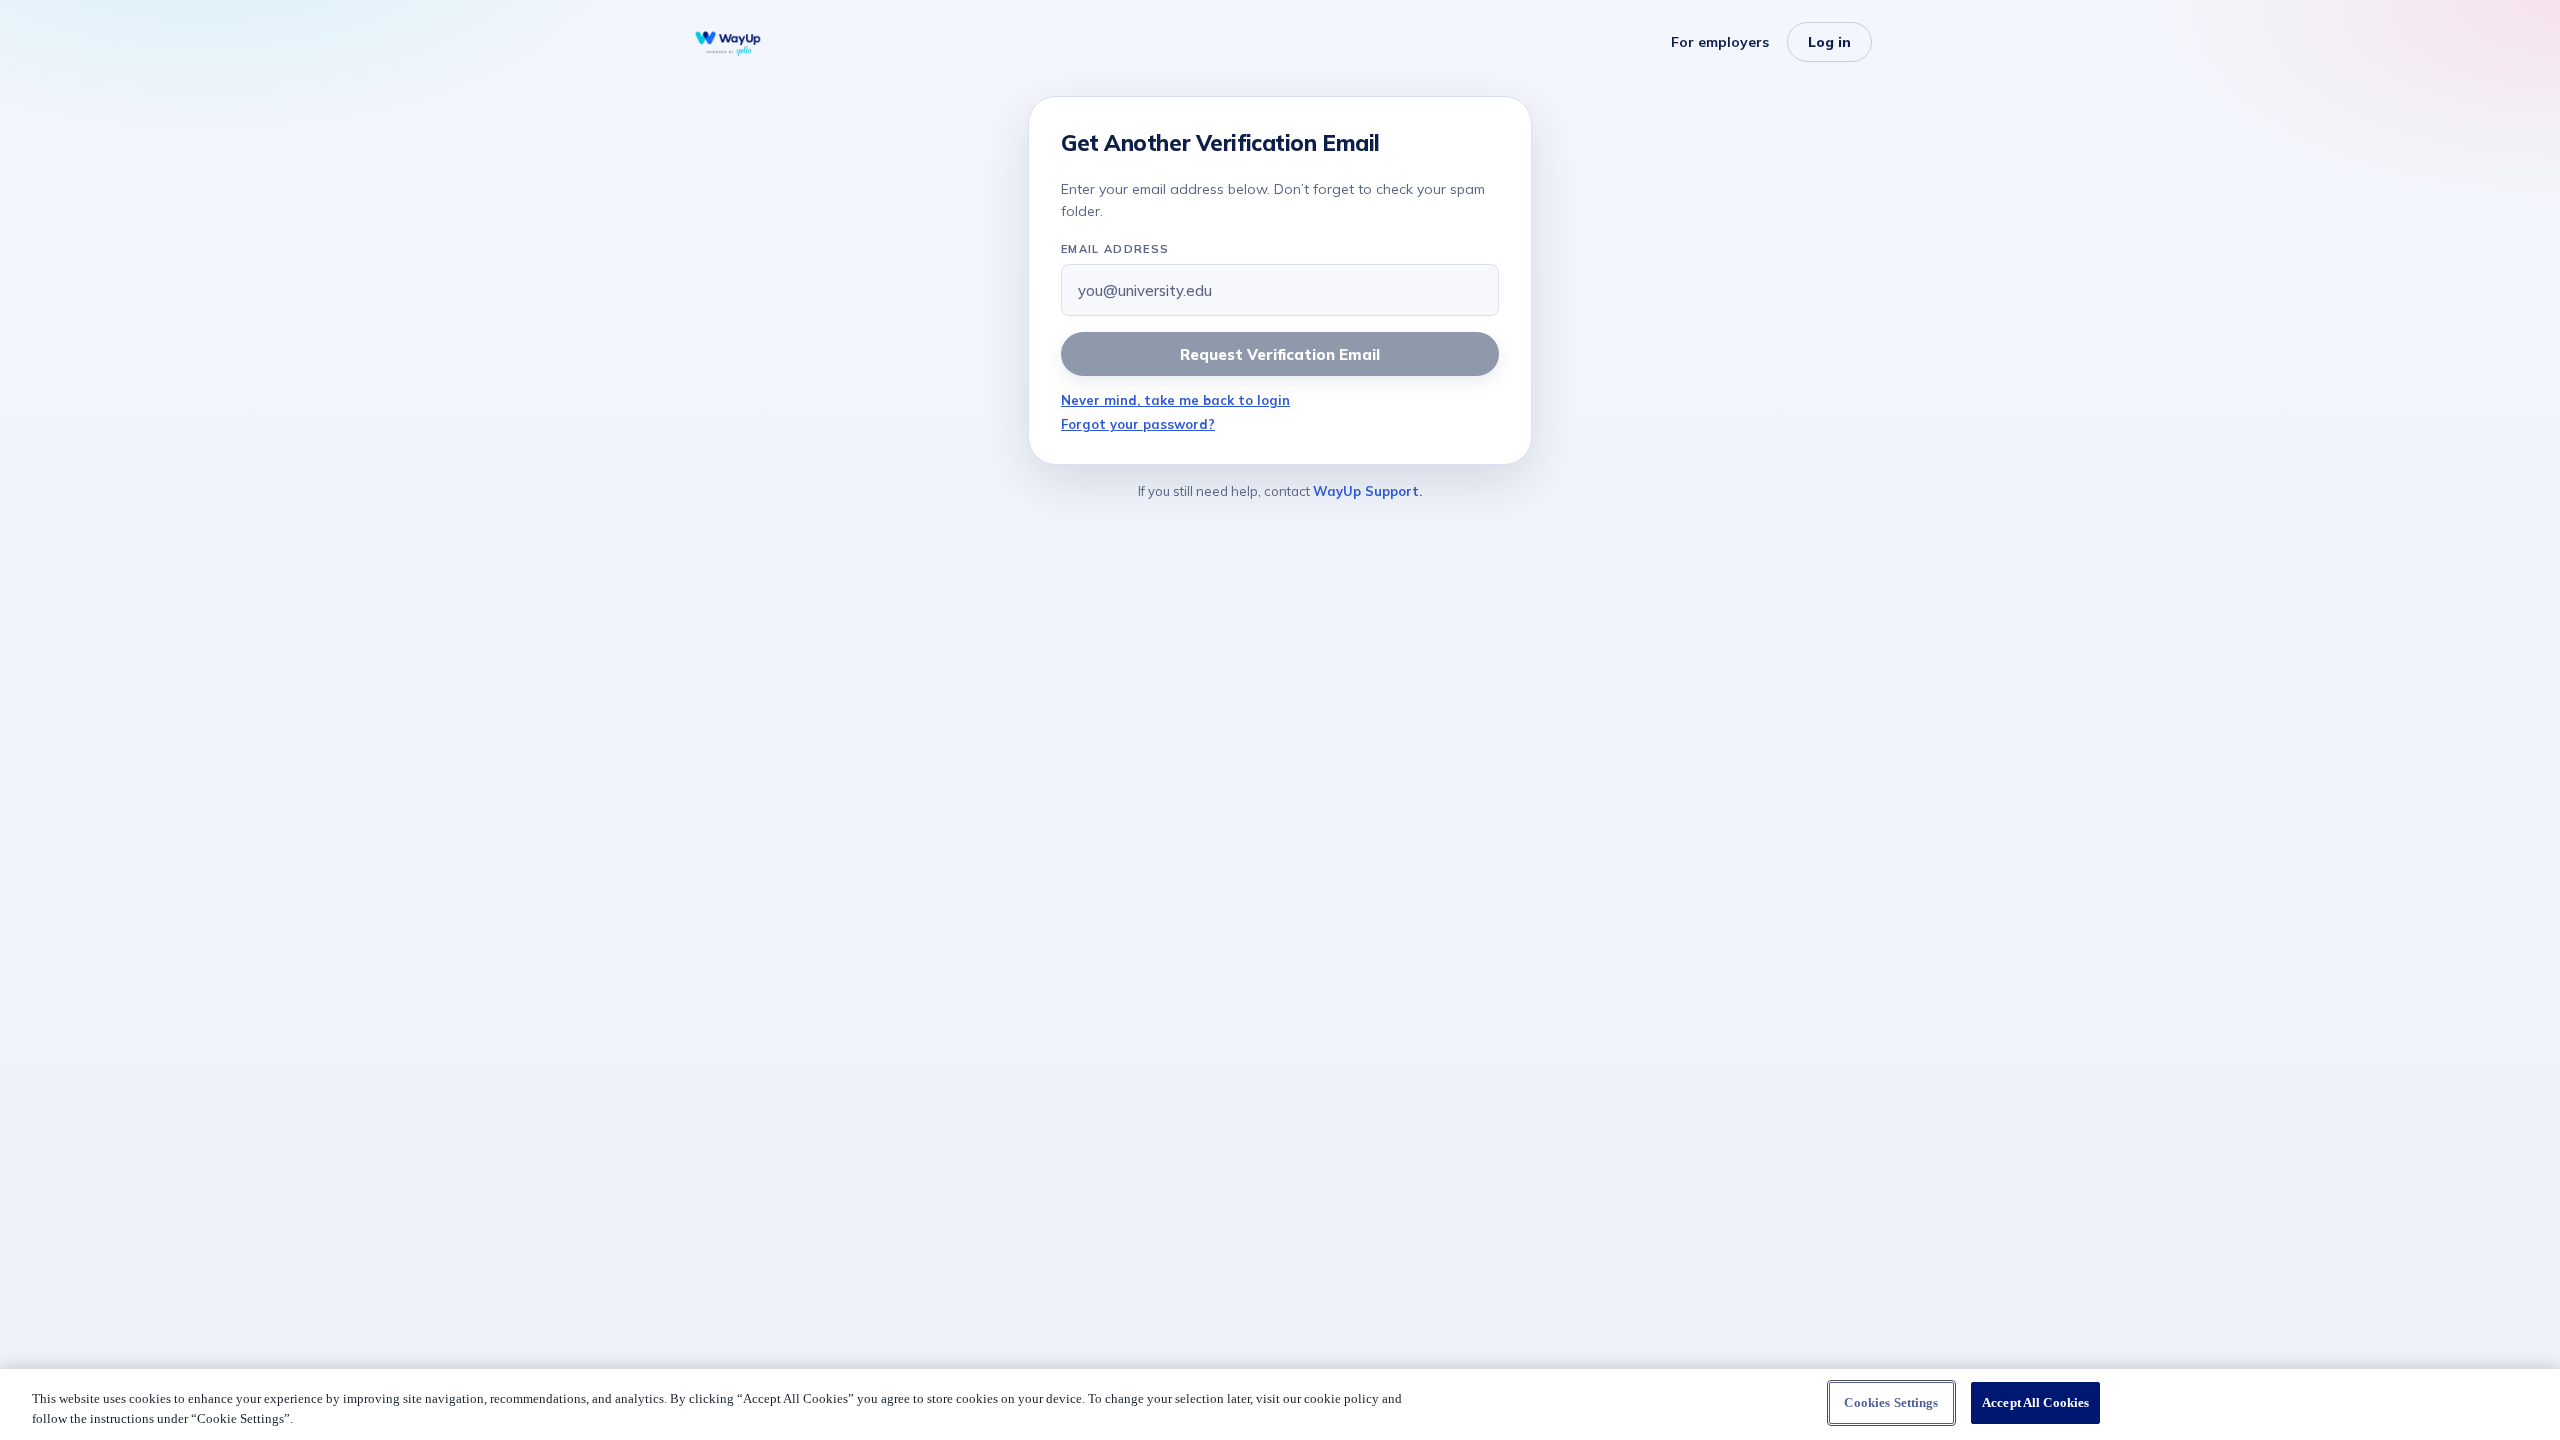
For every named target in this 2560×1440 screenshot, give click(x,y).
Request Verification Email (1279, 354)
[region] (1280, 1404)
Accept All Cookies (2035, 1402)
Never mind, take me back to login (1175, 400)
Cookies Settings (1891, 1402)
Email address (1115, 249)
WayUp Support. (1367, 491)
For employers (1720, 42)
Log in (1829, 42)
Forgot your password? (1138, 424)
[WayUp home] (728, 42)
